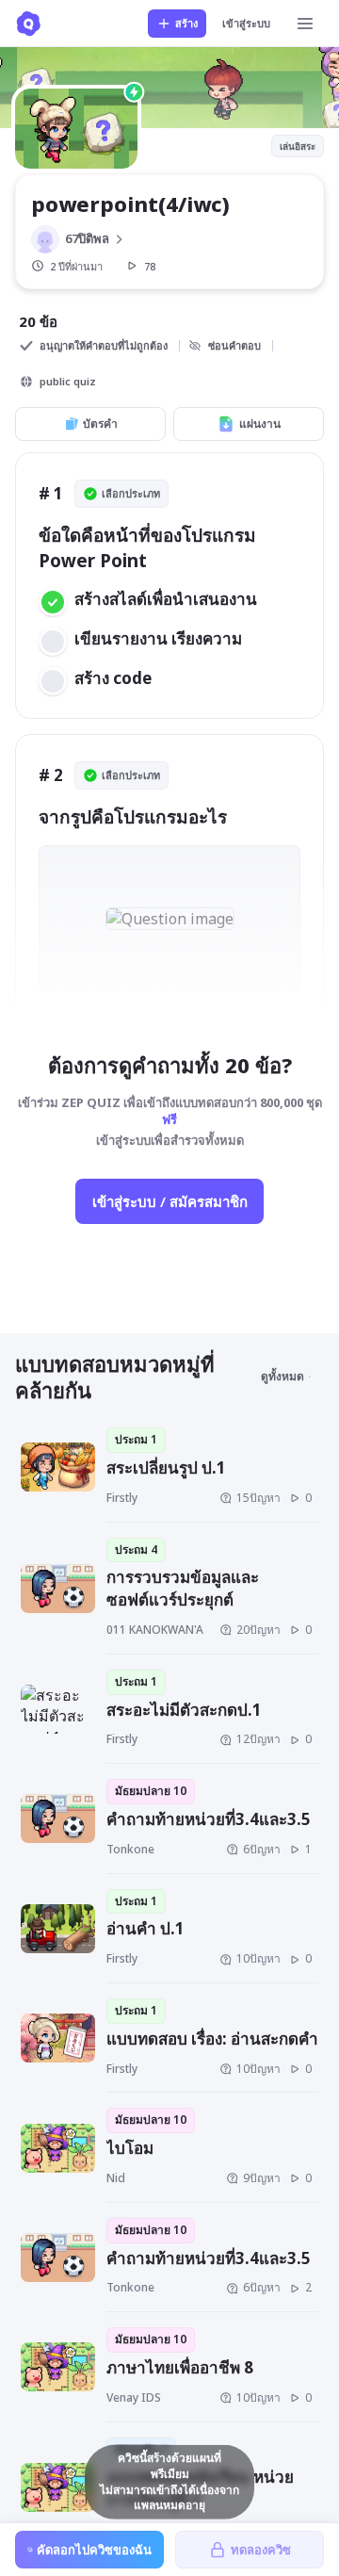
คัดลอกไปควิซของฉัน (94, 2550)
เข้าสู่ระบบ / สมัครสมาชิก (170, 1201)
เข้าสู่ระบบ (246, 23)
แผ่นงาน (260, 424)
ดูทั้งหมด (282, 1376)
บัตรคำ (100, 424)
